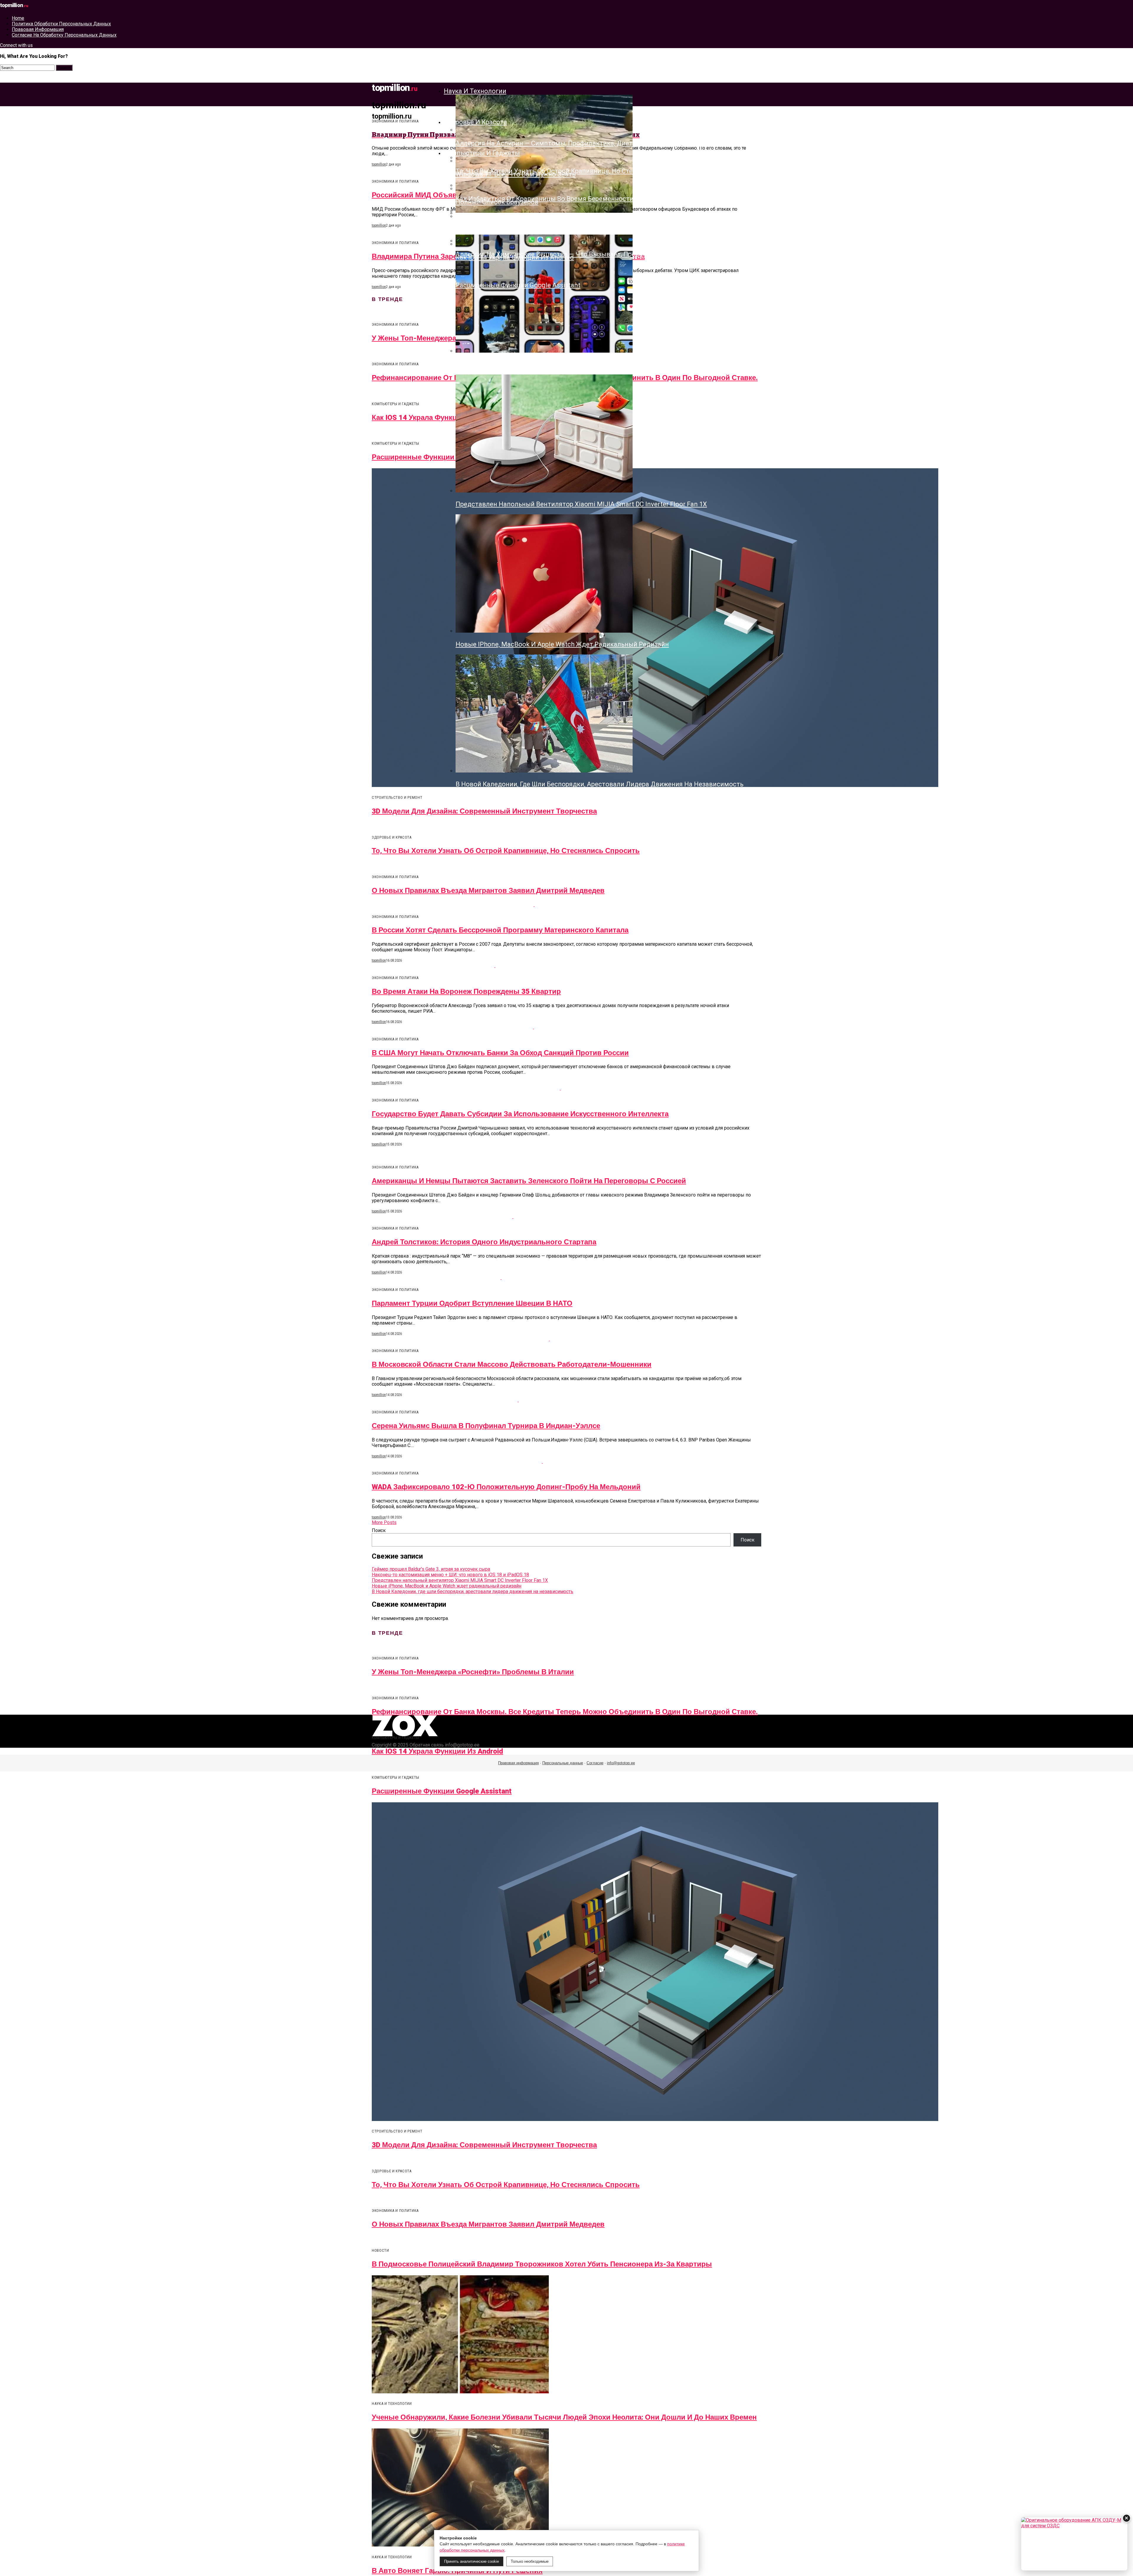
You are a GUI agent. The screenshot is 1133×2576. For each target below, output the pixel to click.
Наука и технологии (475, 91)
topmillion (379, 164)
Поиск (379, 1530)
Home (18, 18)
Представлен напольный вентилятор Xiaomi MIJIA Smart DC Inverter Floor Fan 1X (460, 1580)
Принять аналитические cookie (471, 2561)
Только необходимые (530, 2561)
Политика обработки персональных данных (61, 24)
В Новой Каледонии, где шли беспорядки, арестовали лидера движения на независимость (473, 1591)
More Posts (384, 1522)
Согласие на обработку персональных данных (64, 35)
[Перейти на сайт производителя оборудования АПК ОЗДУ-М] (1074, 2544)
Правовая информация (38, 29)
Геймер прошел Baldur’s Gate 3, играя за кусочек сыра (431, 1569)
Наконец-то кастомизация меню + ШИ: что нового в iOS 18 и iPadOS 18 (450, 1575)
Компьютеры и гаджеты (482, 153)
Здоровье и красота (475, 122)
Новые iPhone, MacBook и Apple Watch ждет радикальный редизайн (447, 1586)
